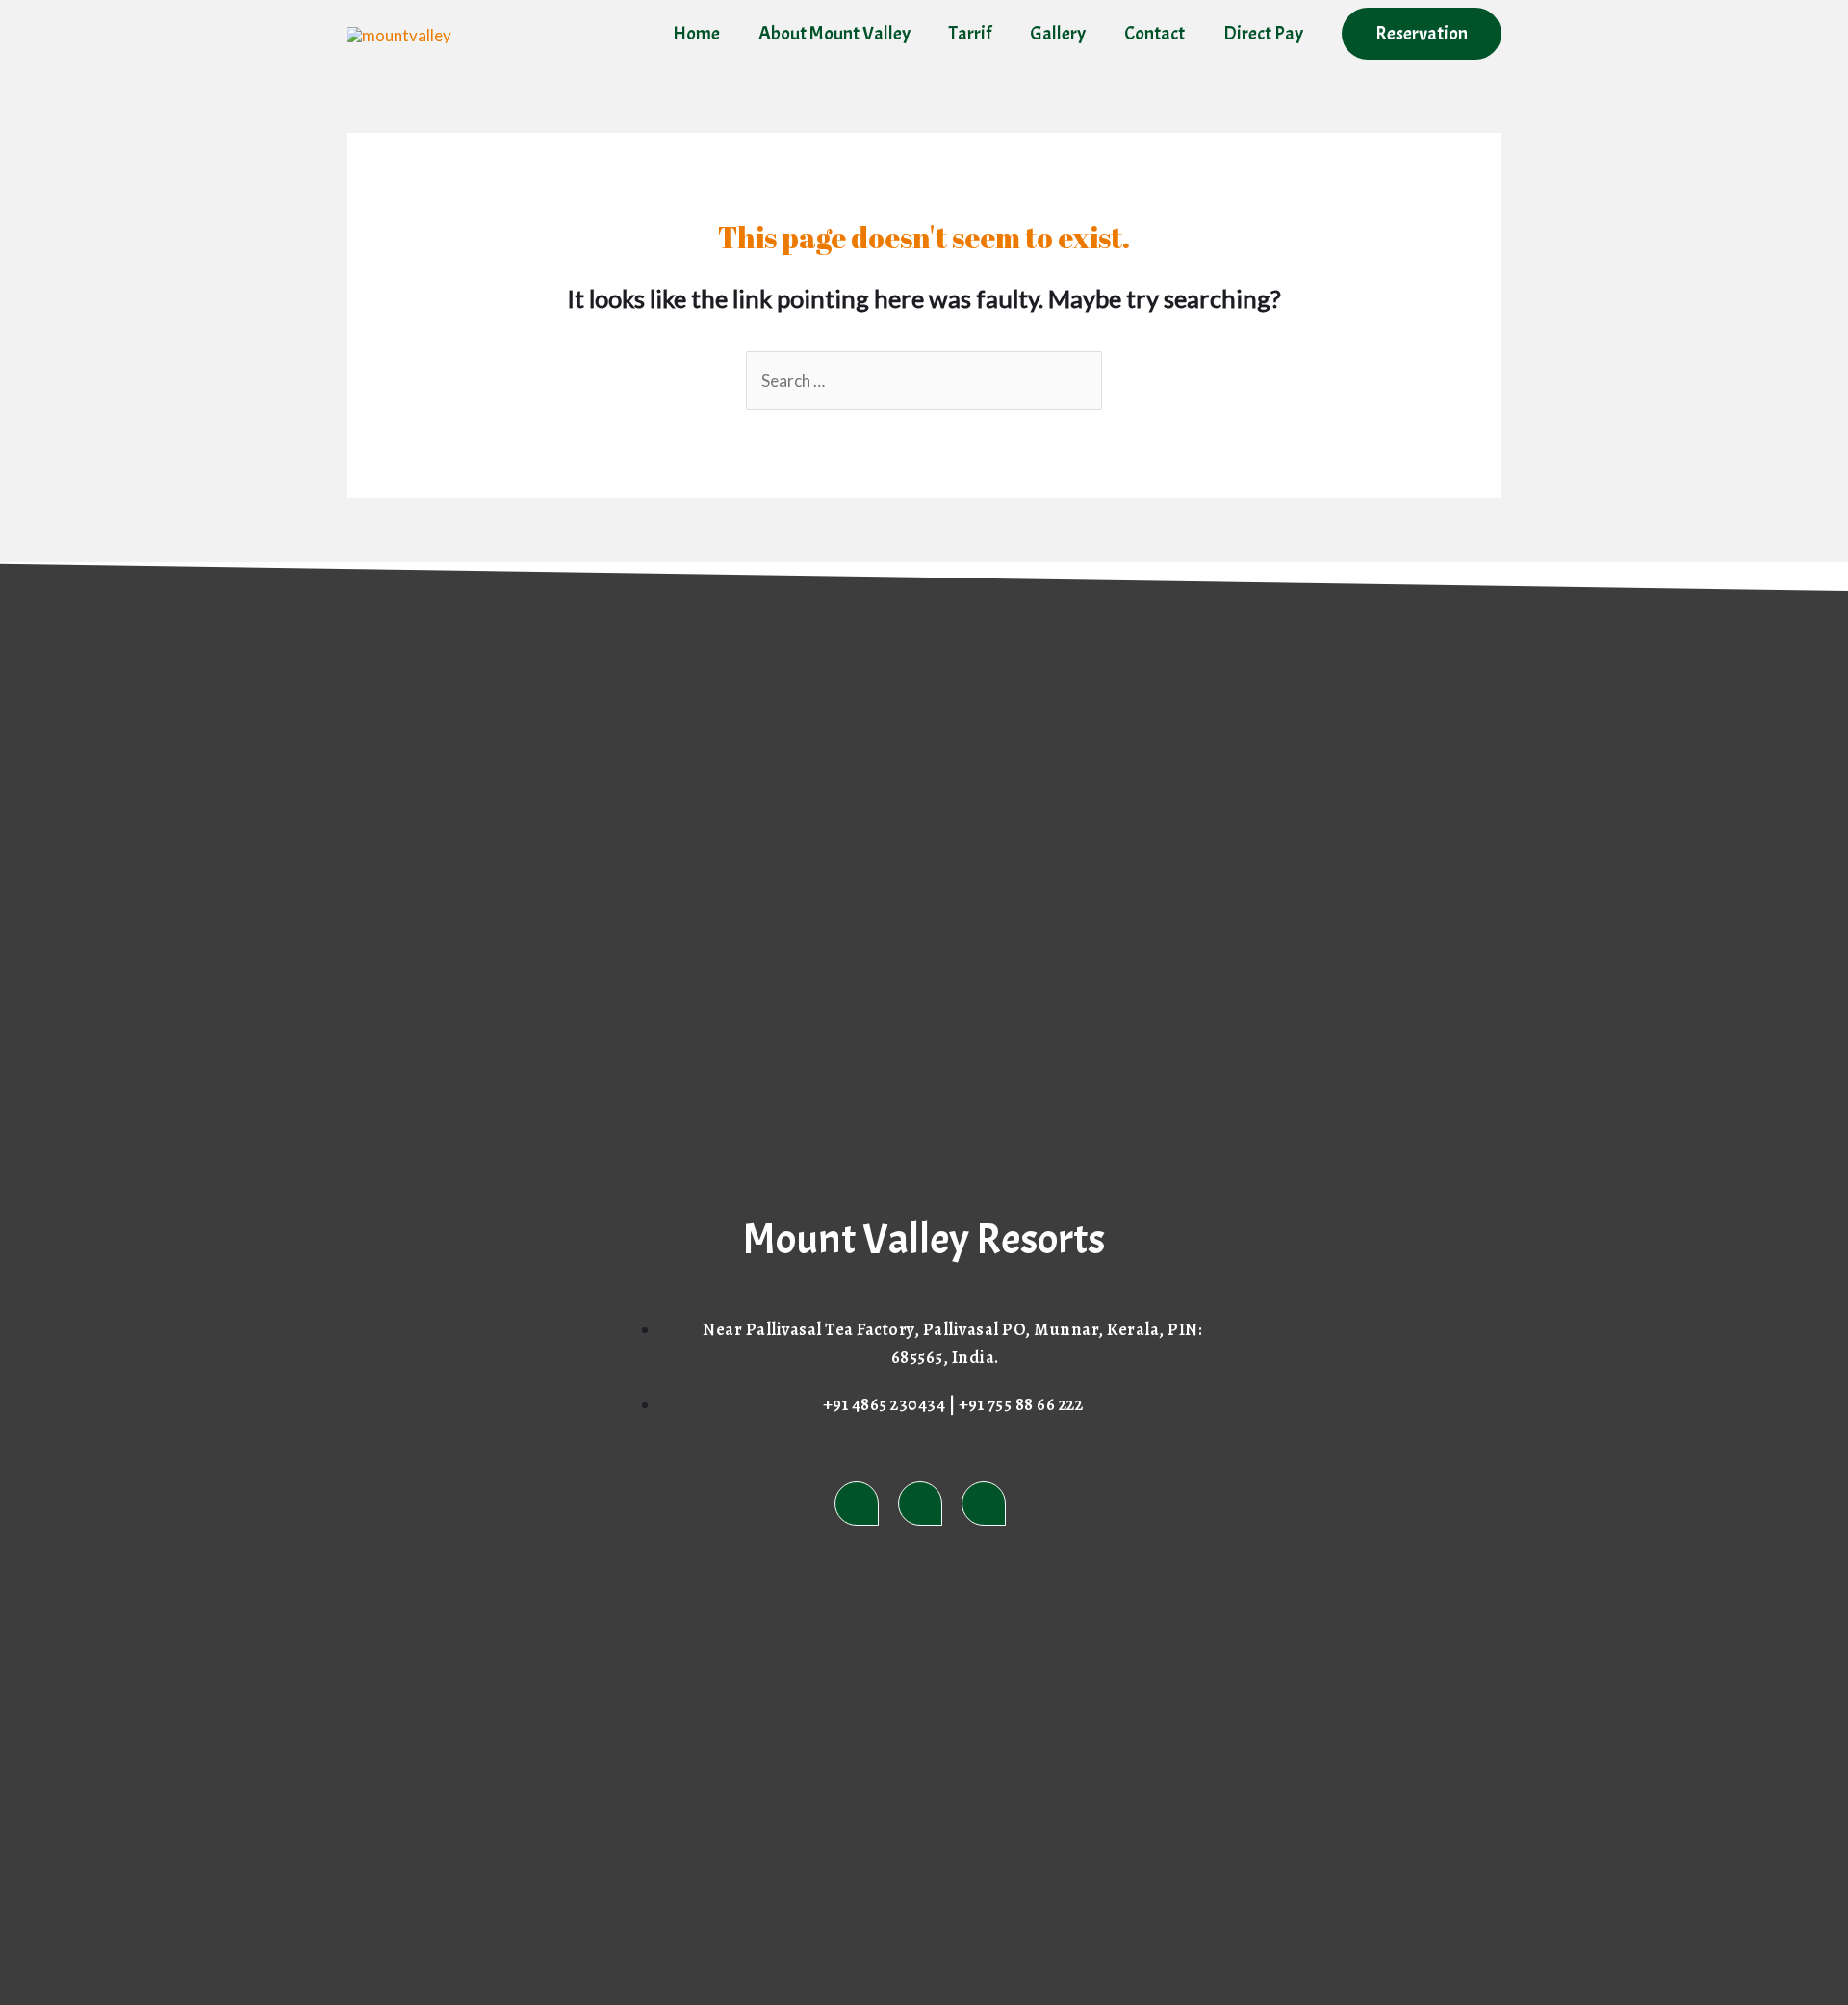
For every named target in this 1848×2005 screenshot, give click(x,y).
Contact (1155, 33)
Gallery (1058, 33)
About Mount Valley (834, 33)
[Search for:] (924, 381)
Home (696, 33)
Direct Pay (1263, 33)
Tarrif (970, 33)
